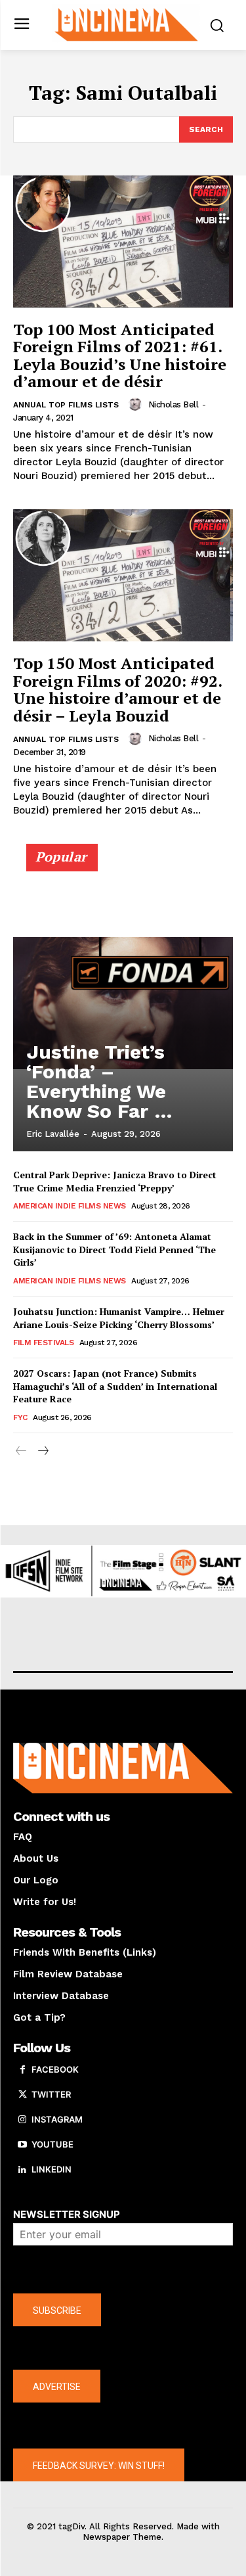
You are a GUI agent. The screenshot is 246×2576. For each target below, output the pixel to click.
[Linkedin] (22, 2170)
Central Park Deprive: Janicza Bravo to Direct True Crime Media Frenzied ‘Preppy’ (115, 1181)
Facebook (55, 2069)
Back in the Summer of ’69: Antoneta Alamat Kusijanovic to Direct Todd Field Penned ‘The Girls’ (114, 1249)
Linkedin (51, 2169)
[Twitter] (22, 2095)
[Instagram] (22, 2120)
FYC (20, 1417)
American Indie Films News (70, 1206)
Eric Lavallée (53, 1134)
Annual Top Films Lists (66, 405)
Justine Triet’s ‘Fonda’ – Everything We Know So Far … (99, 1081)
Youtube (52, 2144)
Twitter (51, 2094)
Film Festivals (43, 1343)
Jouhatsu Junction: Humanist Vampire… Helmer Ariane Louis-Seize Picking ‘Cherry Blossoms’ (119, 1318)
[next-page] (42, 1451)
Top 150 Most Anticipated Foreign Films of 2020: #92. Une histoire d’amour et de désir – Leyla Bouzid (118, 689)
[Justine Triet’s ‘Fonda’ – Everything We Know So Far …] (123, 1003)
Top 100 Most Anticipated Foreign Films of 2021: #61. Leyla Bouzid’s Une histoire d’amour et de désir (120, 355)
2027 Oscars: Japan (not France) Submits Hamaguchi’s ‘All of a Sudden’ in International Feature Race (115, 1386)
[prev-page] (21, 1451)
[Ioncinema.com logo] (126, 24)
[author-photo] (137, 404)
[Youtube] (22, 2145)
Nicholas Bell (174, 404)
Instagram (57, 2119)
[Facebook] (22, 2070)
